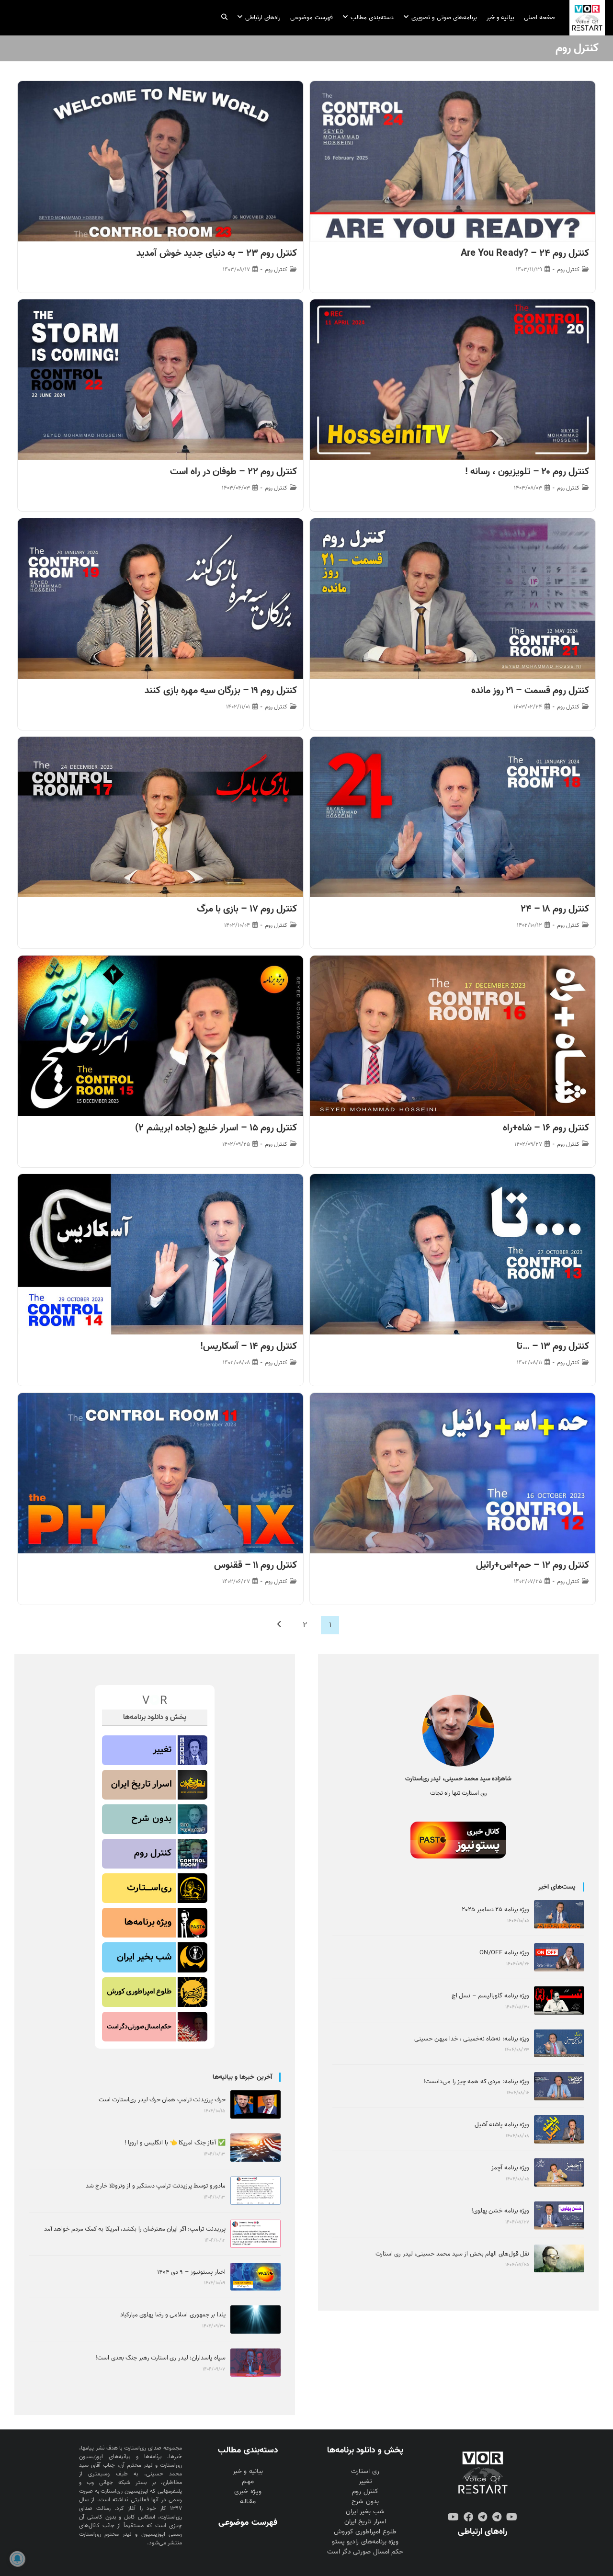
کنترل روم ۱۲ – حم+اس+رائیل (533, 1565)
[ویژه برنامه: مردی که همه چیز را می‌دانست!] (559, 2086)
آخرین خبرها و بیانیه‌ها (242, 2077)
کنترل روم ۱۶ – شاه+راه (546, 1128)
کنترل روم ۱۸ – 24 (555, 909)
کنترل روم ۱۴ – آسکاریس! (249, 1346)
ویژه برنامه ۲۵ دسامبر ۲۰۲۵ (495, 1909)
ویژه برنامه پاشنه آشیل (502, 2125)
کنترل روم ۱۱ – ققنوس (255, 1565)
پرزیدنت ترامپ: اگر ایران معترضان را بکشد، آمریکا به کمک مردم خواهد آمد (135, 2229)
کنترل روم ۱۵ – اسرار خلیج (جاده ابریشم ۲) (216, 1128)
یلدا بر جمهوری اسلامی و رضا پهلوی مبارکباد (173, 2315)
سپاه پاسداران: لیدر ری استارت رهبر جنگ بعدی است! (160, 2358)
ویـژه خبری (248, 2491)
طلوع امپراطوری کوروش (365, 2532)
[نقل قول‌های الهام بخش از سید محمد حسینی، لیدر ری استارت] (559, 2259)
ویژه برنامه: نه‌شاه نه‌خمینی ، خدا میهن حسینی (472, 2039)
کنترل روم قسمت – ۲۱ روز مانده (530, 691)
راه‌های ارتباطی (482, 2531)
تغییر (365, 2481)
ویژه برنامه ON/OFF (504, 1953)
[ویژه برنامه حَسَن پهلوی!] (559, 2216)
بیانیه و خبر (248, 2471)
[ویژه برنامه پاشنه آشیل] (559, 2129)
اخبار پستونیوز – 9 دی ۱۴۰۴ (191, 2272)
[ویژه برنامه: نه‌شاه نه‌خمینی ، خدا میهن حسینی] (559, 2044)
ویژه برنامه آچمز (510, 2168)
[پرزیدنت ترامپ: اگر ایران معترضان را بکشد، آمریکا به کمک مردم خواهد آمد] (255, 2234)
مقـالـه (248, 2502)
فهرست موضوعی (248, 2522)
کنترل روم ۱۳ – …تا (553, 1346)
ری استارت (365, 2471)
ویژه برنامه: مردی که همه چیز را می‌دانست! (476, 2081)
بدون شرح (365, 2502)
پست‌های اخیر (557, 1887)
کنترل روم (568, 270)
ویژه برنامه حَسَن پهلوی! (500, 2211)
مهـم (248, 2481)
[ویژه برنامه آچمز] (559, 2172)
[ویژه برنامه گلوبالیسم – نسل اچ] (559, 2000)
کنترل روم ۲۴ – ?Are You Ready (525, 253)
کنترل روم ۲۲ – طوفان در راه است (234, 472)
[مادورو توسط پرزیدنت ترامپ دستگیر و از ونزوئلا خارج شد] (255, 2191)
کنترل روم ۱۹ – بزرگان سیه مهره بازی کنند (221, 691)
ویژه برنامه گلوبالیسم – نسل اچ (490, 1996)
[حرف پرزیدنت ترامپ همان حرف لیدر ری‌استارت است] (255, 2104)
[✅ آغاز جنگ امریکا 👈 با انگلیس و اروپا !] (255, 2148)
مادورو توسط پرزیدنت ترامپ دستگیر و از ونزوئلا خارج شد (156, 2186)
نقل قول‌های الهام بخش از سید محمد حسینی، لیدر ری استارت (452, 2254)
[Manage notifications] (17, 2559)
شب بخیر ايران (365, 2512)
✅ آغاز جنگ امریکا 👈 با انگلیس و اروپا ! (175, 2143)
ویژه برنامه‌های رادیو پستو (365, 2542)
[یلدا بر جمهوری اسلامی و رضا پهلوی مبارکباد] (255, 2320)
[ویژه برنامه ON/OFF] (559, 1957)
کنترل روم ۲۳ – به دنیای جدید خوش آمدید (217, 253)
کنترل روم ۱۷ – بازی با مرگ (247, 909)
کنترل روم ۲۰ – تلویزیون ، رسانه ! (527, 472)
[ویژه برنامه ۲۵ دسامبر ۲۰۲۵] (559, 1914)
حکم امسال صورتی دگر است (365, 2552)
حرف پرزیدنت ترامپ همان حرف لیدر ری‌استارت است (162, 2100)
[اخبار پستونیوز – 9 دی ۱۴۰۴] (255, 2277)
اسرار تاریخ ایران (365, 2522)
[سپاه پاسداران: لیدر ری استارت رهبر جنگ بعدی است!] (255, 2363)
